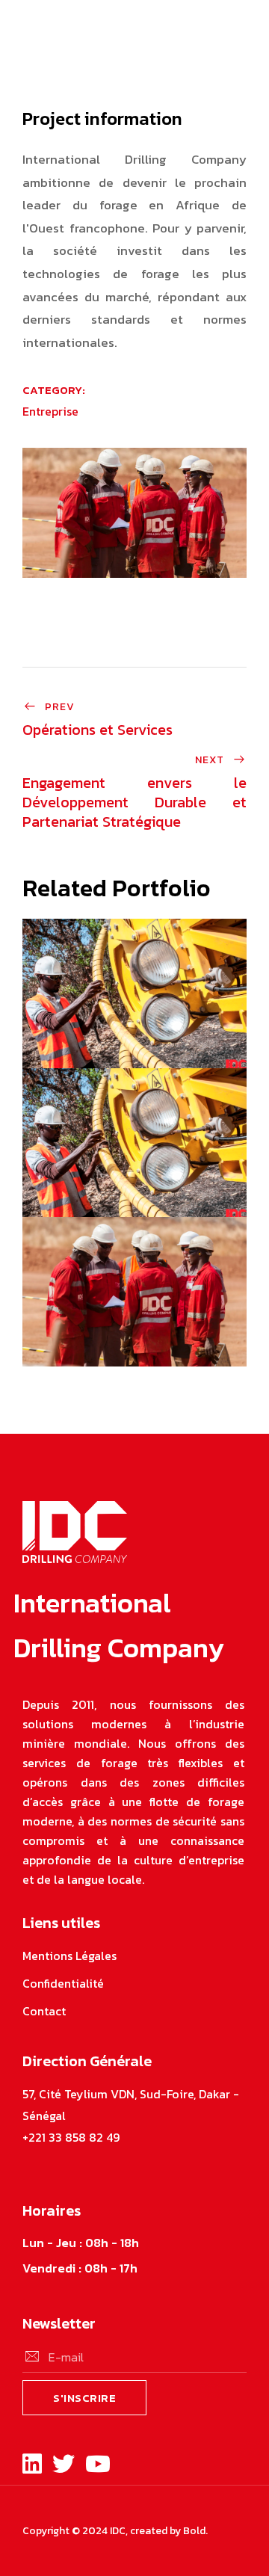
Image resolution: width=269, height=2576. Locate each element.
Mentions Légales (69, 1956)
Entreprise (50, 411)
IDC (118, 2531)
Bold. (195, 2531)
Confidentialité (63, 1983)
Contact (44, 2011)
